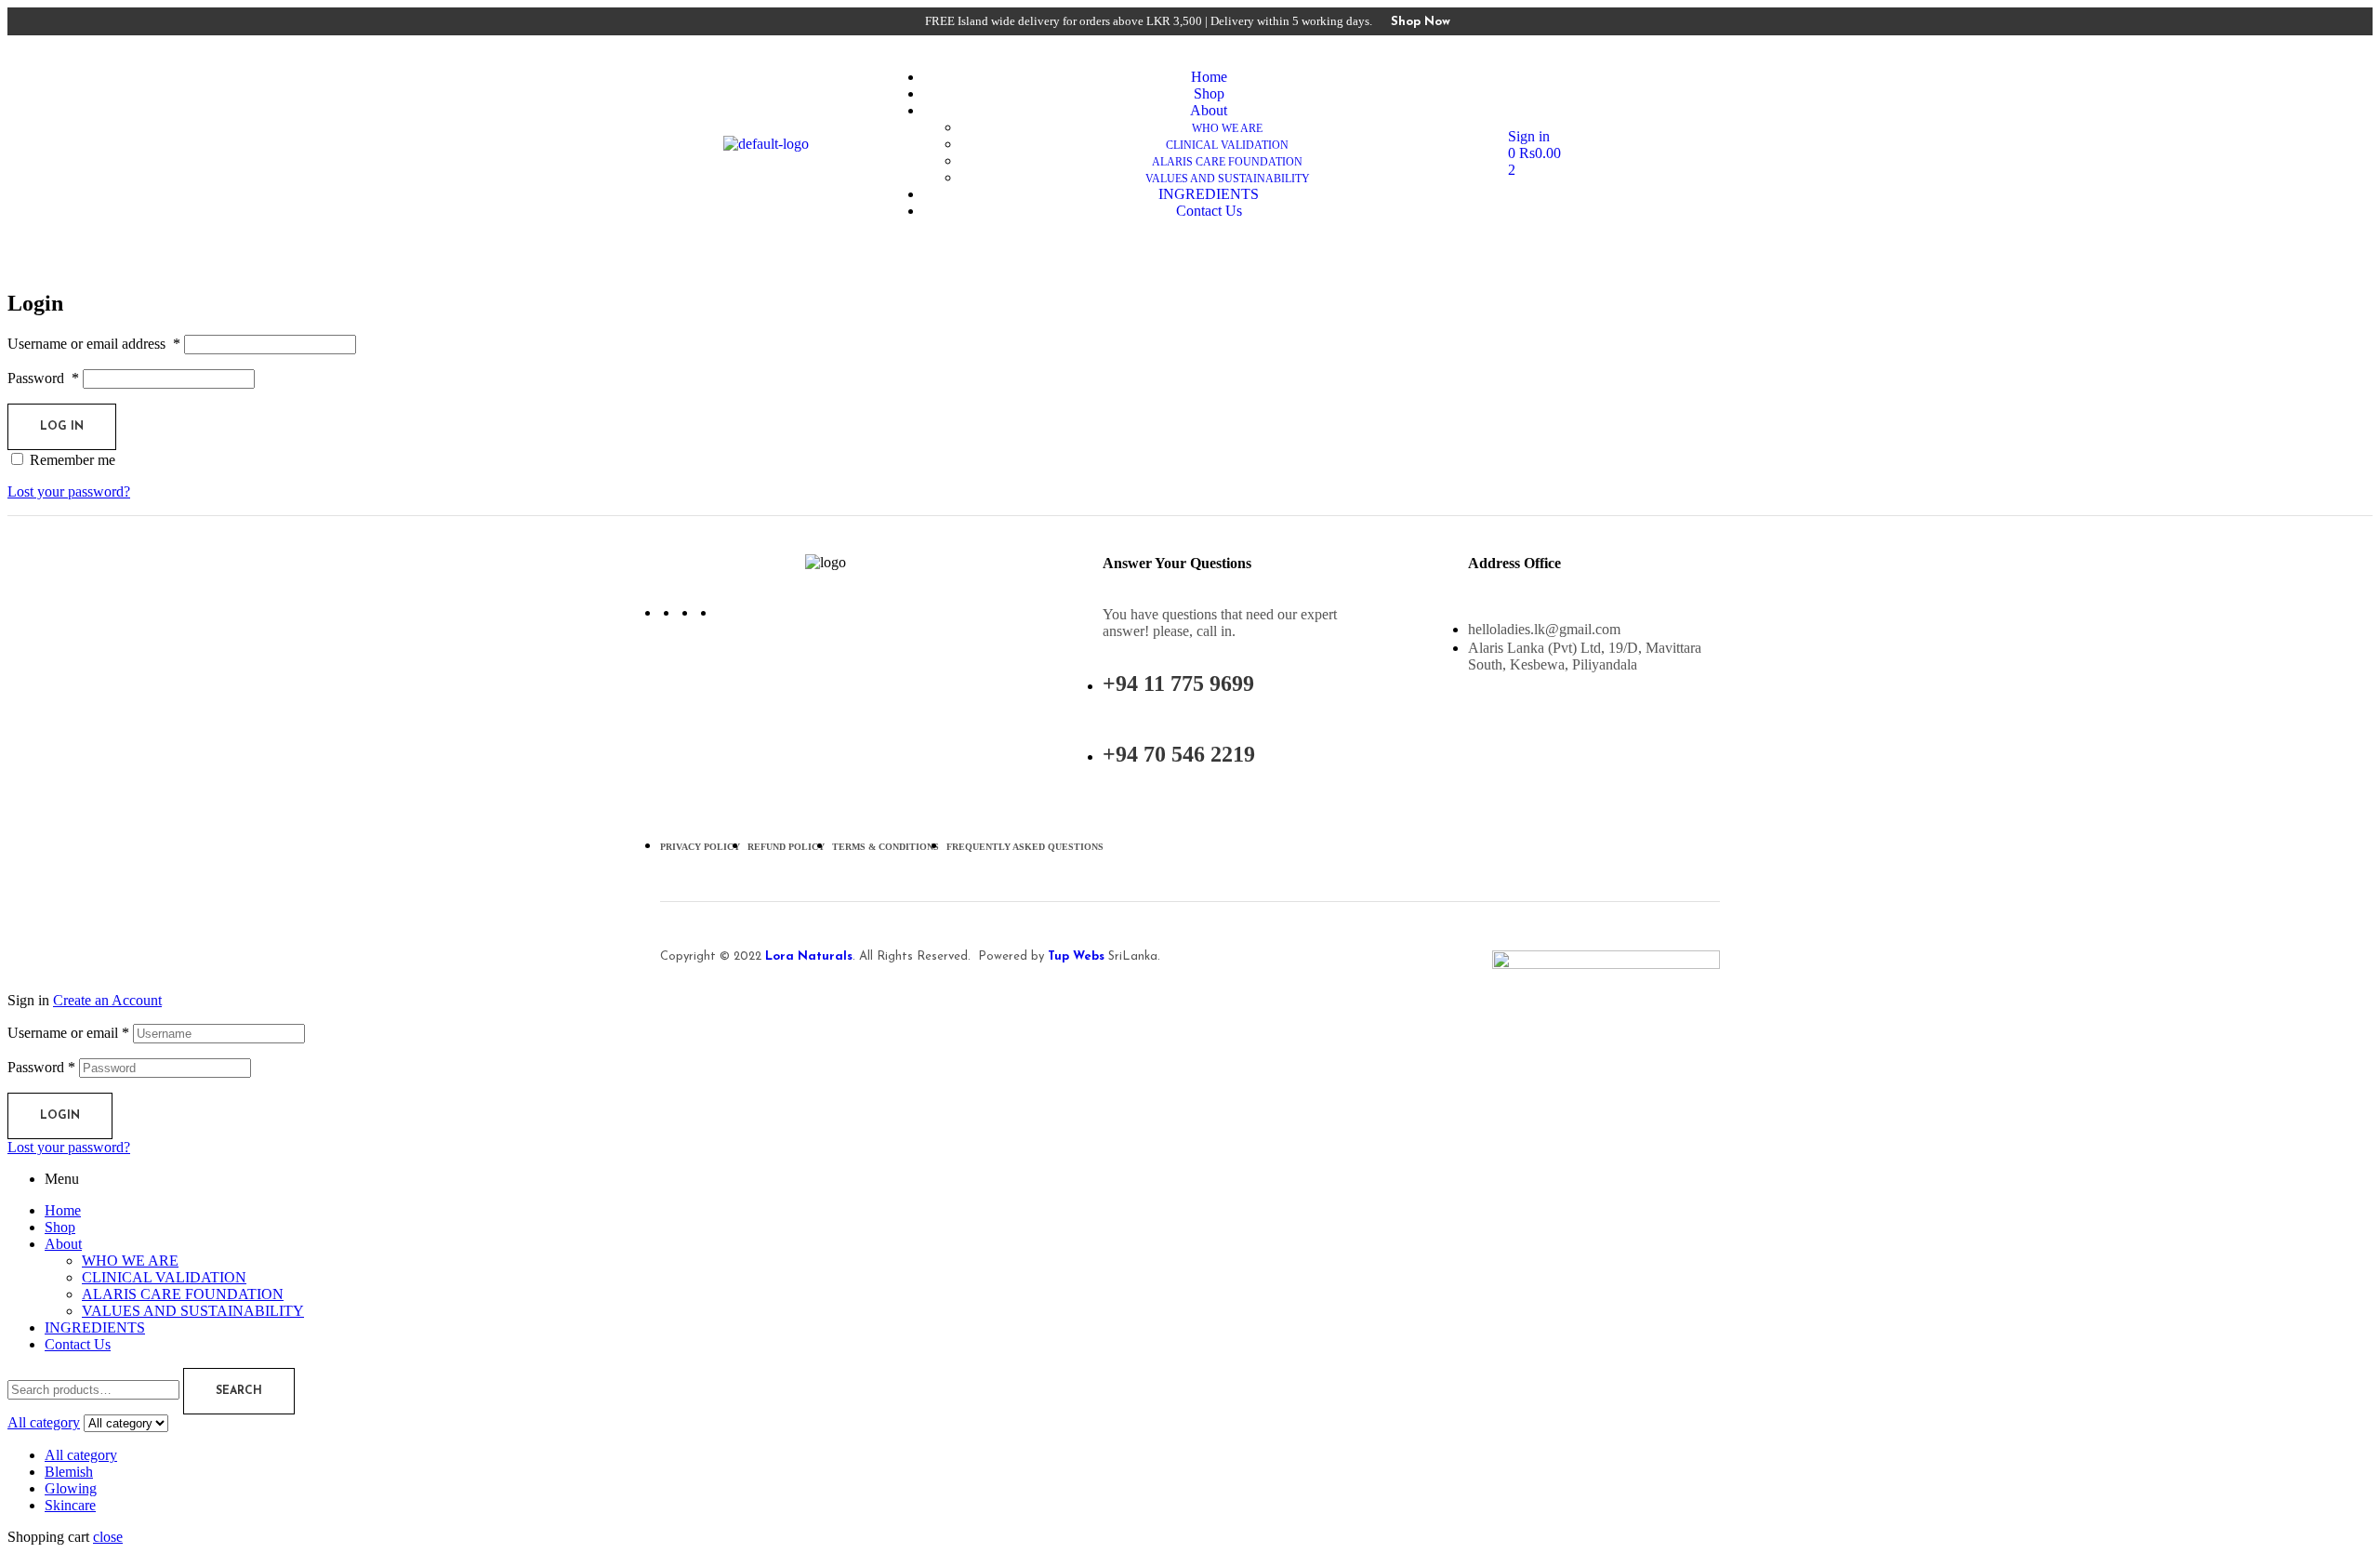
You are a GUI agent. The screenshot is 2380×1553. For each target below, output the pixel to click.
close (108, 1537)
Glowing (71, 1488)
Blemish (69, 1472)
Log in (62, 427)
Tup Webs (1076, 956)
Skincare (70, 1505)
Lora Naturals (807, 956)
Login (60, 1116)
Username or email (68, 1033)
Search (239, 1391)
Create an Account (107, 1000)
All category (81, 1455)
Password (43, 378)
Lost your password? (69, 491)
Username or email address (94, 344)
